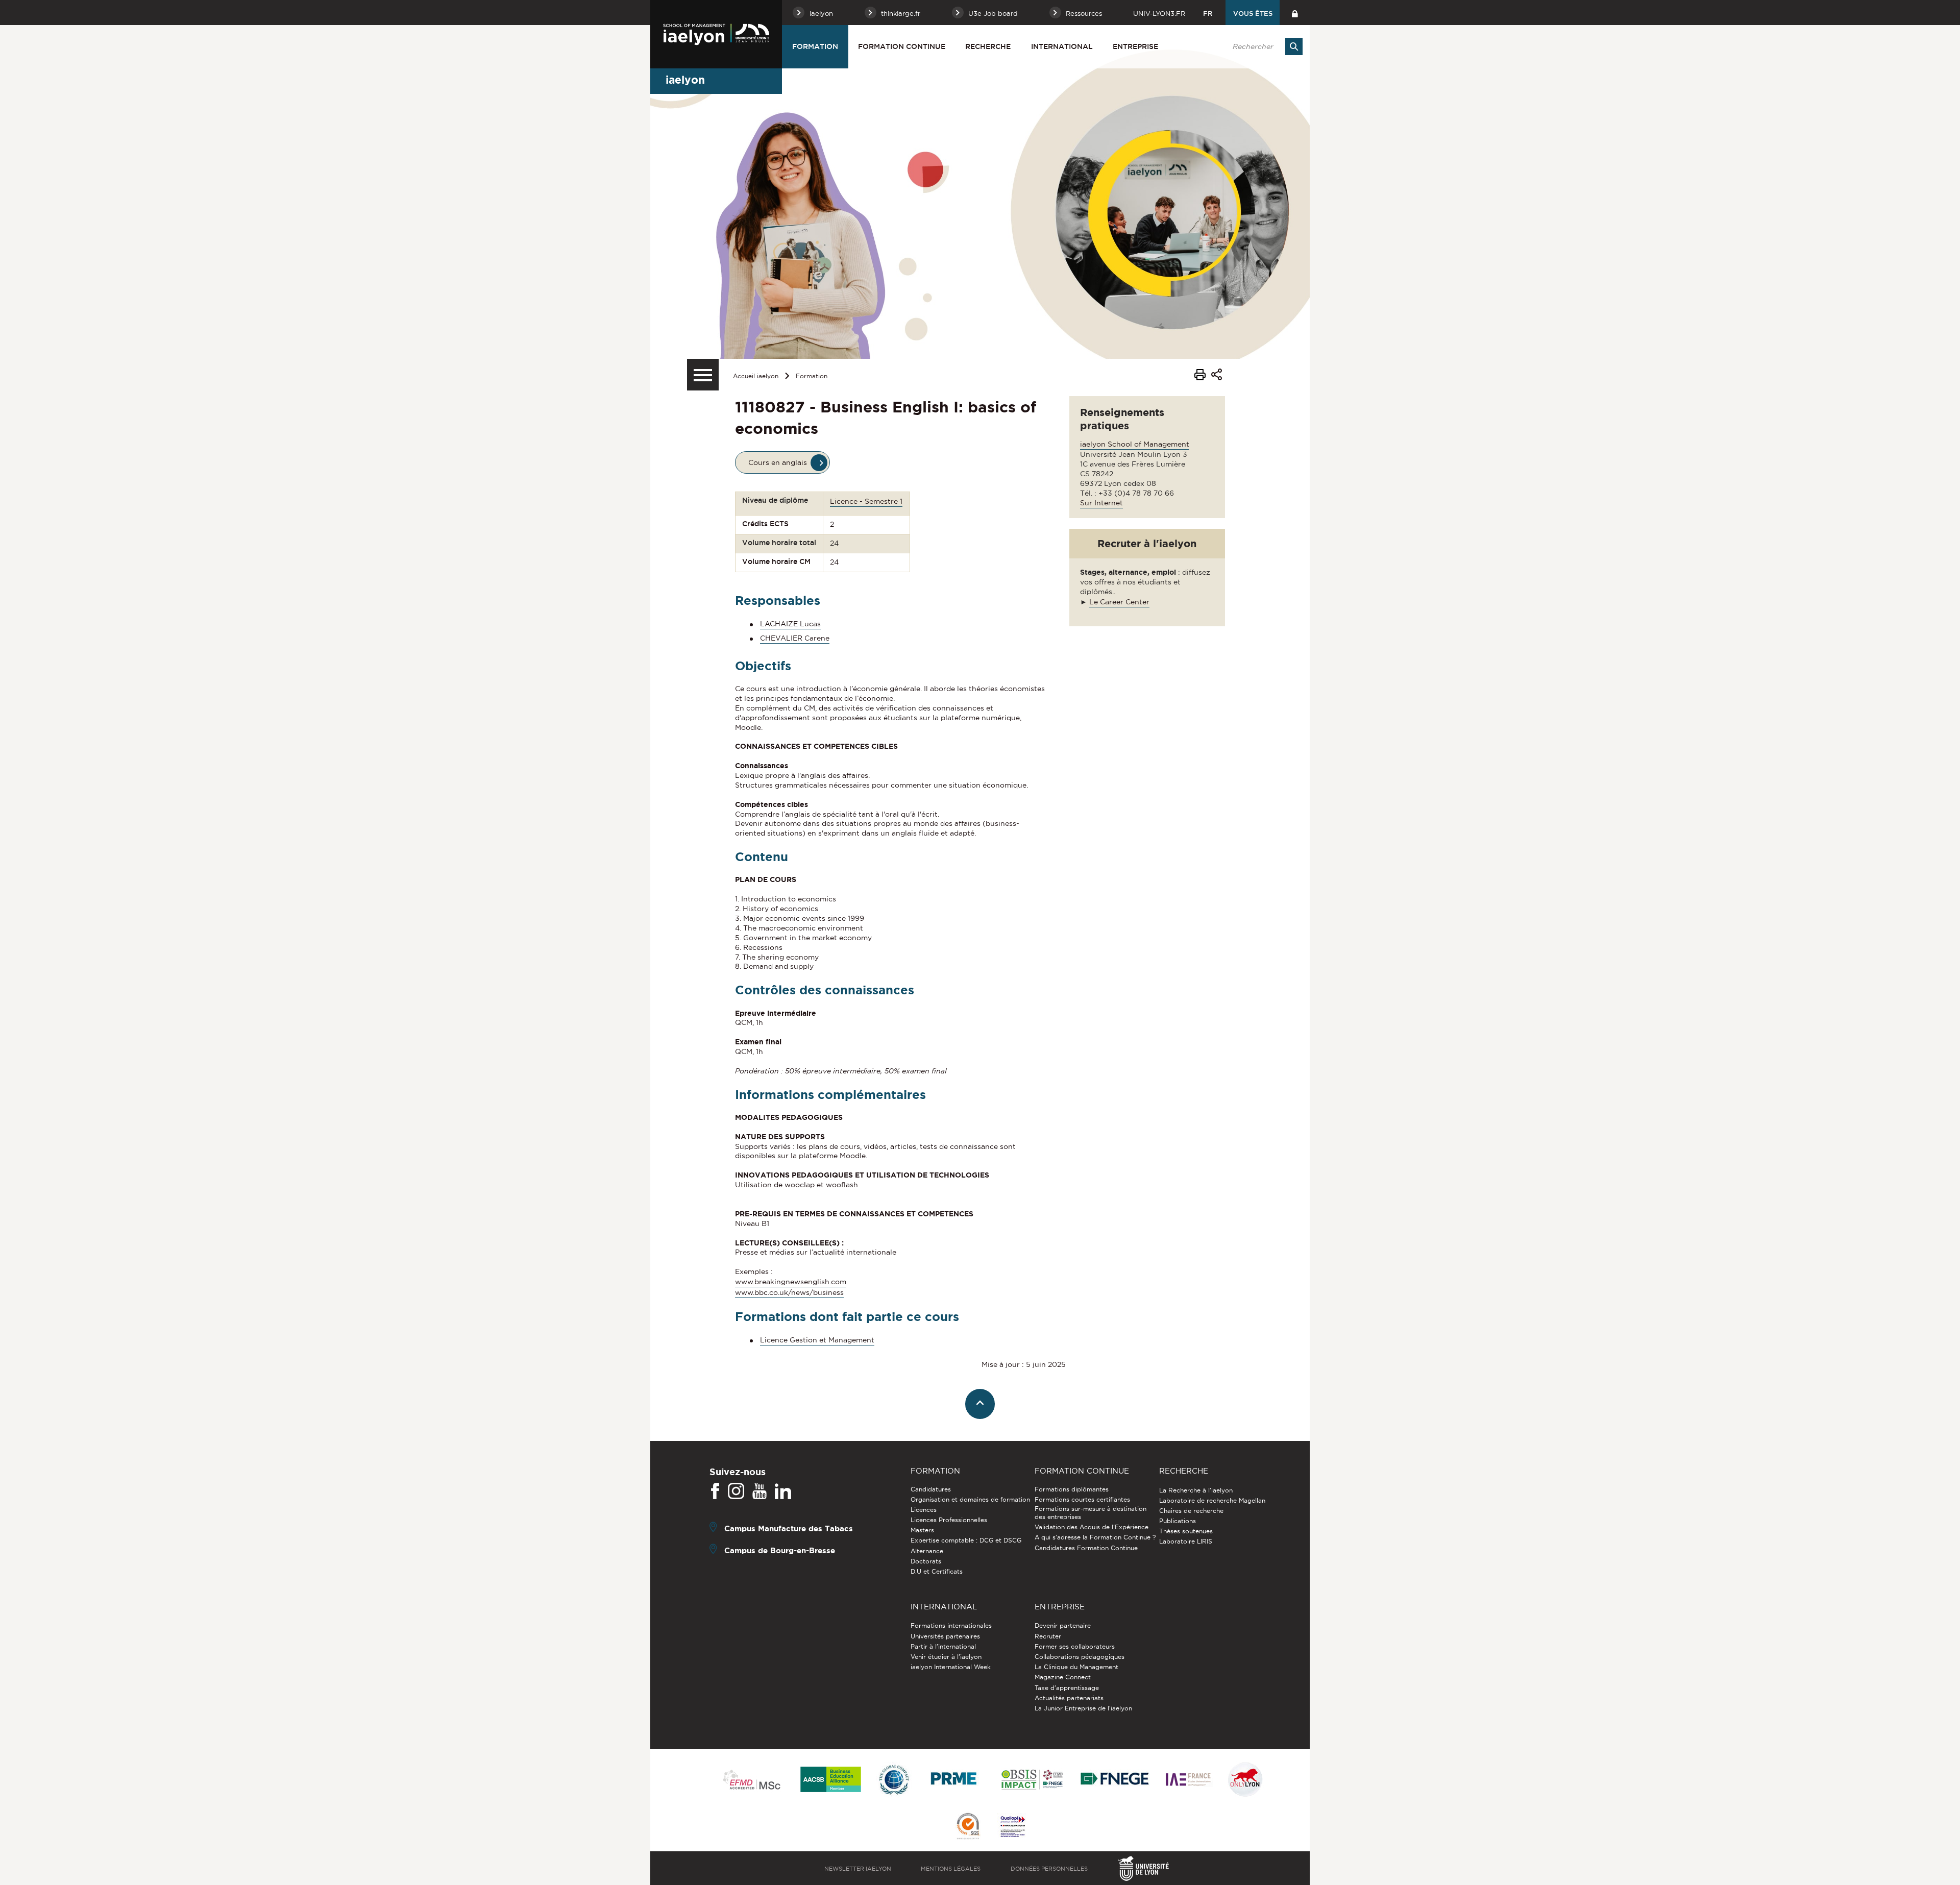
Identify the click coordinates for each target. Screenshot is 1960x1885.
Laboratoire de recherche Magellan (1212, 1500)
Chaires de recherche (1191, 1511)
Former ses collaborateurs (1075, 1646)
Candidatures (931, 1489)
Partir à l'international (943, 1646)
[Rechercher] (1294, 46)
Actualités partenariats (1069, 1698)
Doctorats (926, 1561)
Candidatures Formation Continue (1086, 1548)
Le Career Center (1119, 602)
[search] (1262, 46)
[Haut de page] (980, 1404)
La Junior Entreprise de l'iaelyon (1083, 1708)
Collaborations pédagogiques (1080, 1657)
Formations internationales (951, 1625)
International (1062, 46)
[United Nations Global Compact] (894, 1780)
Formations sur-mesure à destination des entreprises (1091, 1513)
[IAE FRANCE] (1188, 1780)
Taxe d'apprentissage (1067, 1688)
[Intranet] (1295, 13)
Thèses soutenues (1186, 1531)
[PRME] (954, 1780)
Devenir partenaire (1063, 1625)
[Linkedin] (783, 1491)
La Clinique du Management (1076, 1667)
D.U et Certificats (937, 1571)
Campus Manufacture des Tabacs (789, 1528)
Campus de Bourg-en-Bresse (780, 1550)
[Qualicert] (968, 1827)
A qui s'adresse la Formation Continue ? (1095, 1537)
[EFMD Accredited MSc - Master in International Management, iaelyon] (752, 1780)
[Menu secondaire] (703, 375)
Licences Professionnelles (949, 1520)
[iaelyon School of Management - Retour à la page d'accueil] (716, 34)
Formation (815, 46)
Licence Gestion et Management (817, 1340)
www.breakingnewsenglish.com (791, 1282)
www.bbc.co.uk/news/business (789, 1292)
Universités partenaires (945, 1636)
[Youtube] (759, 1491)
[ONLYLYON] (1245, 1780)
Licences (924, 1510)
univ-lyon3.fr (1159, 13)
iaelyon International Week (951, 1667)
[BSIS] (1032, 1780)
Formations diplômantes (1072, 1489)
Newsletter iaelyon (858, 1869)
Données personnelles (1049, 1869)
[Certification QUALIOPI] (1013, 1827)
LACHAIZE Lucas (790, 624)
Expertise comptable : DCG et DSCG (966, 1540)
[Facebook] (715, 1491)
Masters (922, 1530)
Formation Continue (902, 46)
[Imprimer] (1200, 376)
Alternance (927, 1551)
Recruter (1048, 1636)
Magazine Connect (1063, 1677)
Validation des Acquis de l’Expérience (1092, 1527)
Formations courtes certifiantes (1082, 1499)
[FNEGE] (1115, 1780)
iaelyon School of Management (1135, 444)
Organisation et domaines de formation (970, 1499)
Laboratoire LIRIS (1186, 1541)
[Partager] (1217, 376)
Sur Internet (1101, 503)
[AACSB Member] (831, 1780)
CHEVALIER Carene (795, 638)
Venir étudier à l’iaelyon (946, 1657)
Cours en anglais (778, 462)
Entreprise (1135, 46)
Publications (1178, 1521)
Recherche (988, 46)
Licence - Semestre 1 (866, 501)
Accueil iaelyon (756, 376)
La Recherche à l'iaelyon (1196, 1490)
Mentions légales (951, 1869)
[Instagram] (736, 1491)
